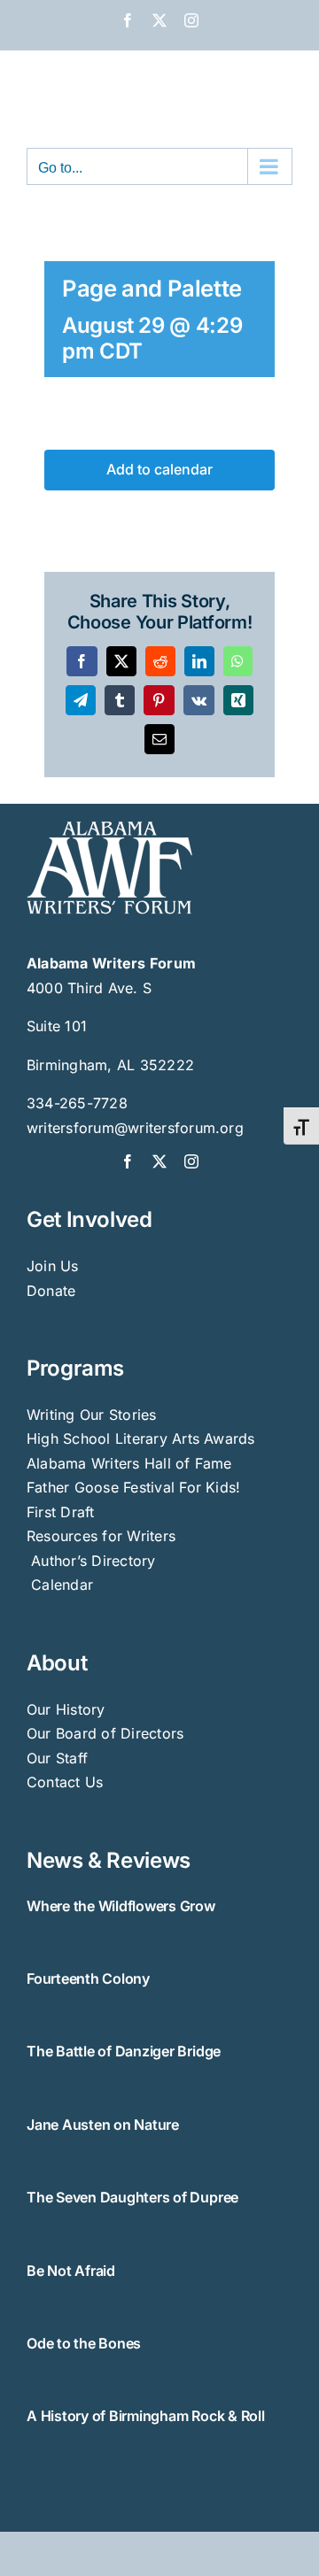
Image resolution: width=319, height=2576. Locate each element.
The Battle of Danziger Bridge (124, 2051)
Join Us (53, 1266)
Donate (51, 1291)
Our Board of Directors (105, 1733)
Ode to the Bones (84, 2343)
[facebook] (128, 1161)
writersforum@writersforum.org (135, 1128)
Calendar (62, 1585)
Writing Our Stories (92, 1415)
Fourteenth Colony (88, 1978)
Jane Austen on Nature (103, 2125)
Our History (66, 1709)
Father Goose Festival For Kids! (133, 1487)
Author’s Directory (91, 1561)
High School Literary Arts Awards (141, 1438)
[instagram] (191, 1161)
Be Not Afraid (71, 2271)
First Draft (61, 1512)
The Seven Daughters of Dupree (132, 2197)
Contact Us (65, 1782)
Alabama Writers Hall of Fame (129, 1463)
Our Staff (57, 1758)
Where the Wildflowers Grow (121, 1906)
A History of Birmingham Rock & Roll (146, 2416)
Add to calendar (159, 470)
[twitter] (159, 1161)
